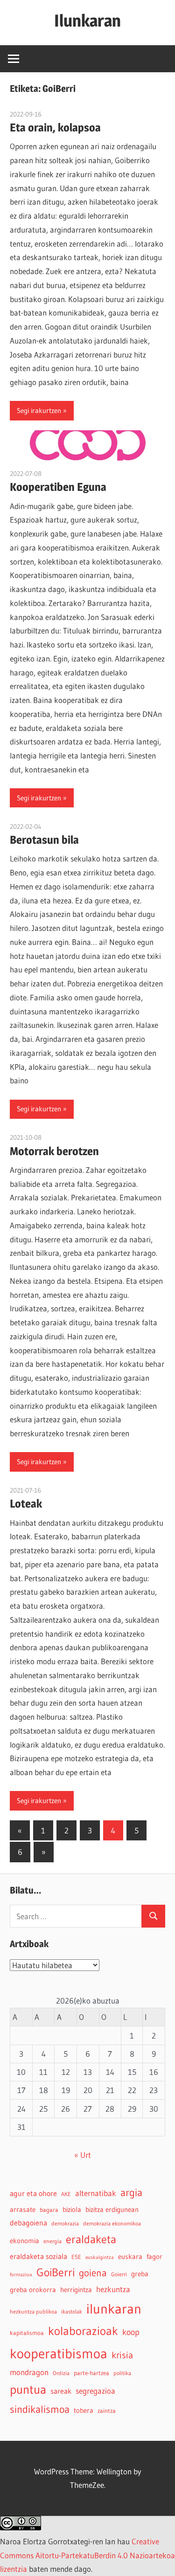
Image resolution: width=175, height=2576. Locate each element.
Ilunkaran (87, 21)
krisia (122, 2355)
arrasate (23, 2210)
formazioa (21, 2275)
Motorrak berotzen (54, 1151)
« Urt (83, 2155)
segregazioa (95, 2391)
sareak (61, 2391)
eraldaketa (91, 2239)
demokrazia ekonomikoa (112, 2223)
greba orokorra (33, 2290)
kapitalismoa (27, 2333)
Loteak (26, 1504)
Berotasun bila (44, 840)
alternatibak (96, 2193)
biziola (72, 2210)
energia (52, 2241)
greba (140, 2274)
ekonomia (24, 2241)
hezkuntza (113, 2289)
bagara (49, 2210)
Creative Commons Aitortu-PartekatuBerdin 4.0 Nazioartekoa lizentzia (87, 2555)
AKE (66, 2194)
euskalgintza (100, 2257)
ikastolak (72, 2311)
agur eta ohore (33, 2193)
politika (122, 2373)
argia (131, 2193)
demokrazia (65, 2223)
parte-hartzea (91, 2373)
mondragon (29, 2372)
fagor (154, 2257)
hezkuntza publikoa (33, 2311)
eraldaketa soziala (38, 2256)
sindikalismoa (40, 2409)
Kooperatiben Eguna (58, 487)
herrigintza (76, 2290)
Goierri (119, 2274)
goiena (93, 2273)
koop (131, 2332)
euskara (130, 2257)
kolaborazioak (83, 2331)
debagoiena (28, 2223)
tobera (84, 2411)
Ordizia (61, 2373)
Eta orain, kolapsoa (55, 127)
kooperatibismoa (59, 2353)
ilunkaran (114, 2309)
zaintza (107, 2411)
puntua (28, 2390)
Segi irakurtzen (39, 410)
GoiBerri (56, 2272)
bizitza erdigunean (112, 2210)
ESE (76, 2257)
